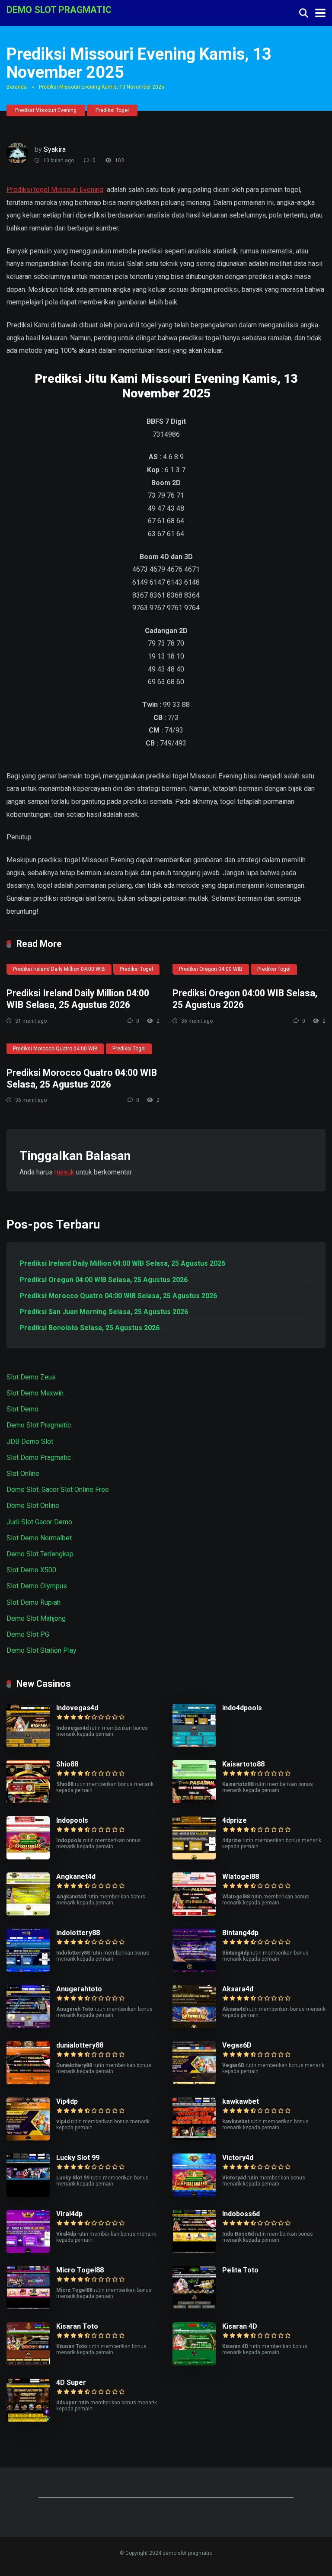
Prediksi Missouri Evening (46, 110)
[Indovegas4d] (28, 1745)
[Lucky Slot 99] (28, 2194)
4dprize (235, 1820)
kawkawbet (241, 2101)
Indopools (72, 1820)
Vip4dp (67, 2101)
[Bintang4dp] (194, 1970)
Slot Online (23, 1474)
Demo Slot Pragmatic (39, 1425)
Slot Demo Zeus (31, 1377)
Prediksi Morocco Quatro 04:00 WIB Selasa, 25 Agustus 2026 (82, 1078)
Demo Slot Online (33, 1506)
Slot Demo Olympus (37, 1586)
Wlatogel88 (241, 1877)
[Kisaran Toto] (28, 2363)
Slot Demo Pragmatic (39, 1458)
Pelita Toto (240, 2270)
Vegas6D (237, 2045)
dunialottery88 (80, 2045)
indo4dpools (242, 1708)
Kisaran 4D (240, 2326)
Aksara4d (238, 1989)
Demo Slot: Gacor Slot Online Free (58, 1490)
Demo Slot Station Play (41, 1650)
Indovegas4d (77, 1708)
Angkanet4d (76, 1877)
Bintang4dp (240, 1933)
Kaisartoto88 (243, 1764)
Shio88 (67, 1764)
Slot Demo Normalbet (39, 1538)
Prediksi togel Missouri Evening (55, 190)
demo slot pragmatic (59, 9)
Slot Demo (22, 1409)
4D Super (71, 2382)
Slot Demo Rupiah (34, 1602)
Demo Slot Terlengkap (40, 1554)
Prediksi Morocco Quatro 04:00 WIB (55, 1049)
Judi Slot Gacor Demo (39, 1522)
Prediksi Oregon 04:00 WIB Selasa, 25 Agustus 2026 (104, 1280)
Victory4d (238, 2158)
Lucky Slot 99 (78, 2158)
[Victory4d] (194, 2194)
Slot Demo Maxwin (35, 1393)
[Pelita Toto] (194, 2307)
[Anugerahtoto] (28, 2026)
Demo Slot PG (28, 1634)
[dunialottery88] (28, 2082)
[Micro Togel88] (28, 2307)
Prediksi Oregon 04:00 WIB (211, 969)
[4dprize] (194, 1857)
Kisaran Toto (77, 2326)
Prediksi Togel (112, 110)
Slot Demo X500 (31, 1570)
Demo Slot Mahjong (36, 1618)
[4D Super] (28, 2419)
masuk (64, 1172)
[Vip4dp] (28, 2138)
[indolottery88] (28, 1970)
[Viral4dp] (28, 2251)
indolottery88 (78, 1933)
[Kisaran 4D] (194, 2363)
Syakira (55, 149)
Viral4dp (69, 2214)
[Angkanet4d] (28, 1913)
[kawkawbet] (194, 2138)
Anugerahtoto (79, 1989)
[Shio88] (28, 1801)
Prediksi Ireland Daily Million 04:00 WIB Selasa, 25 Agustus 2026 (78, 999)
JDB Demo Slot (30, 1442)
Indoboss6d (241, 2214)
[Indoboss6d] (194, 2251)
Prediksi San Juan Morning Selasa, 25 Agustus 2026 (104, 1312)
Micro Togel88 (80, 2270)
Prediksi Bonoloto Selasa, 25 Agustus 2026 (89, 1328)
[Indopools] (28, 1857)
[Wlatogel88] (194, 1913)
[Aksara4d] (194, 2026)
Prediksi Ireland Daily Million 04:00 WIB (59, 969)
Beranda (17, 87)
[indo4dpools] (194, 1745)
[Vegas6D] (194, 2082)
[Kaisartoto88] (194, 1801)
